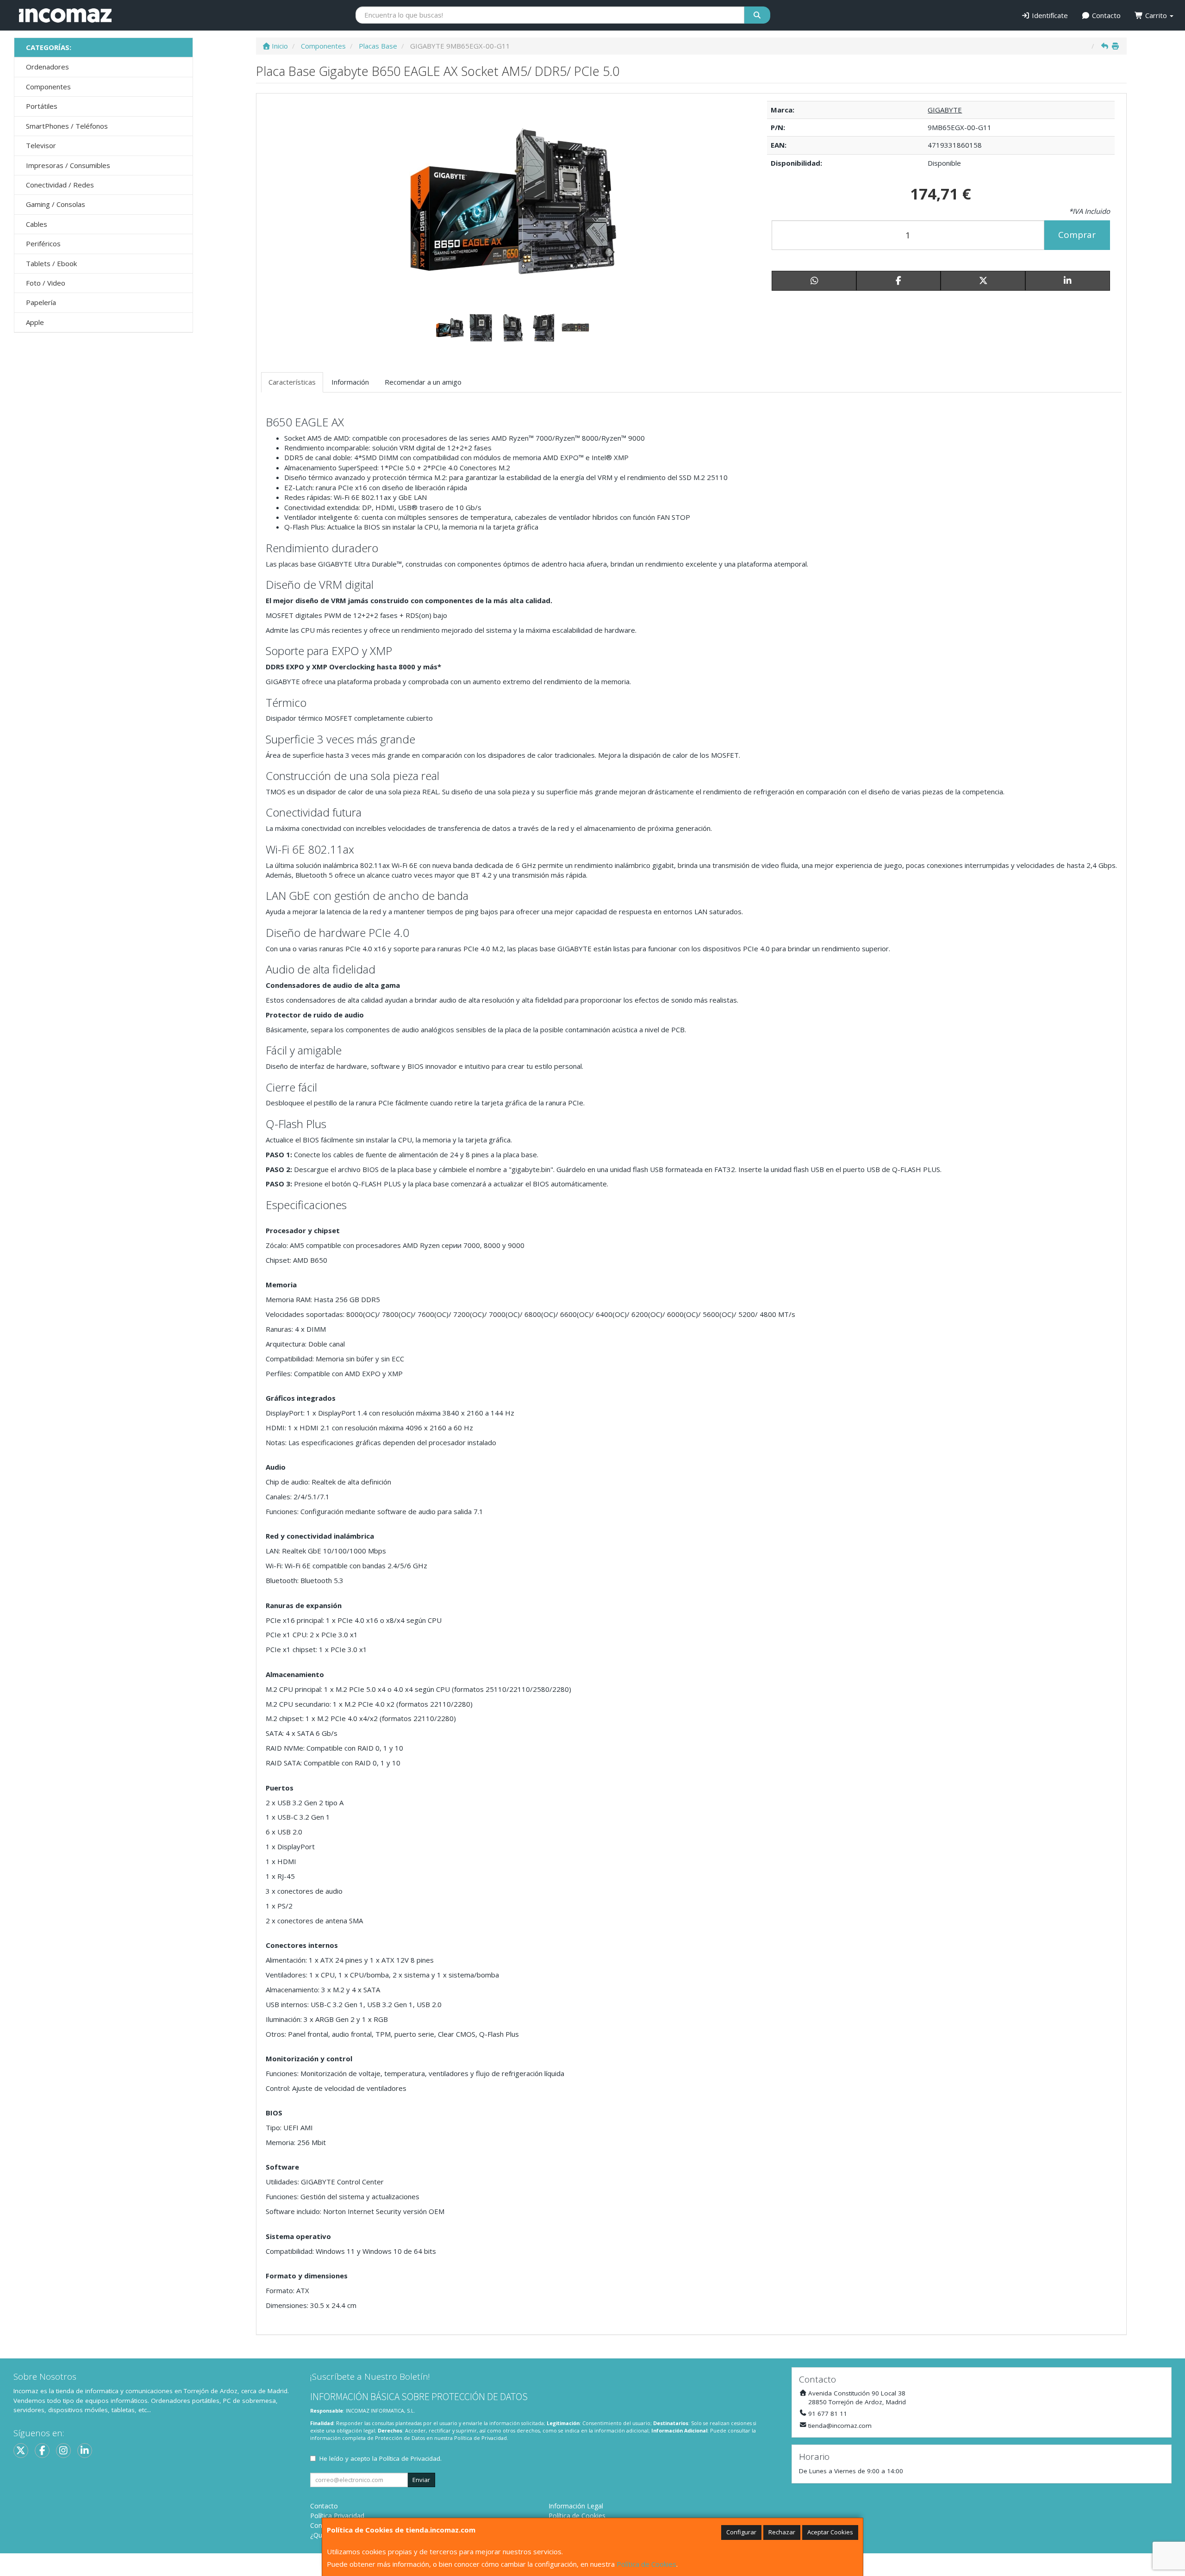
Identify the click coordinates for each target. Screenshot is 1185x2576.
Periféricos (43, 243)
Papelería (41, 302)
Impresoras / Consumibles (68, 165)
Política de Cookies (646, 2564)
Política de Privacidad (480, 2438)
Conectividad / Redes (60, 185)
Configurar (741, 2532)
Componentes (48, 87)
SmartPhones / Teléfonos (67, 126)
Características (292, 382)
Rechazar (782, 2532)
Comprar (1077, 235)
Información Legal (576, 2506)
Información (350, 382)
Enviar (421, 2480)
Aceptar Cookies (830, 2532)
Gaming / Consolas (56, 204)
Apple (35, 322)
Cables (37, 224)
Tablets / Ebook (51, 263)
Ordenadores (47, 67)
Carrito (1156, 15)
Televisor (41, 145)
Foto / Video (46, 283)
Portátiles (42, 106)
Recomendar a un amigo (423, 382)
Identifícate (1049, 15)
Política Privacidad (337, 2516)
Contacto (1105, 15)
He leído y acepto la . (380, 2458)
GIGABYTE (945, 110)
